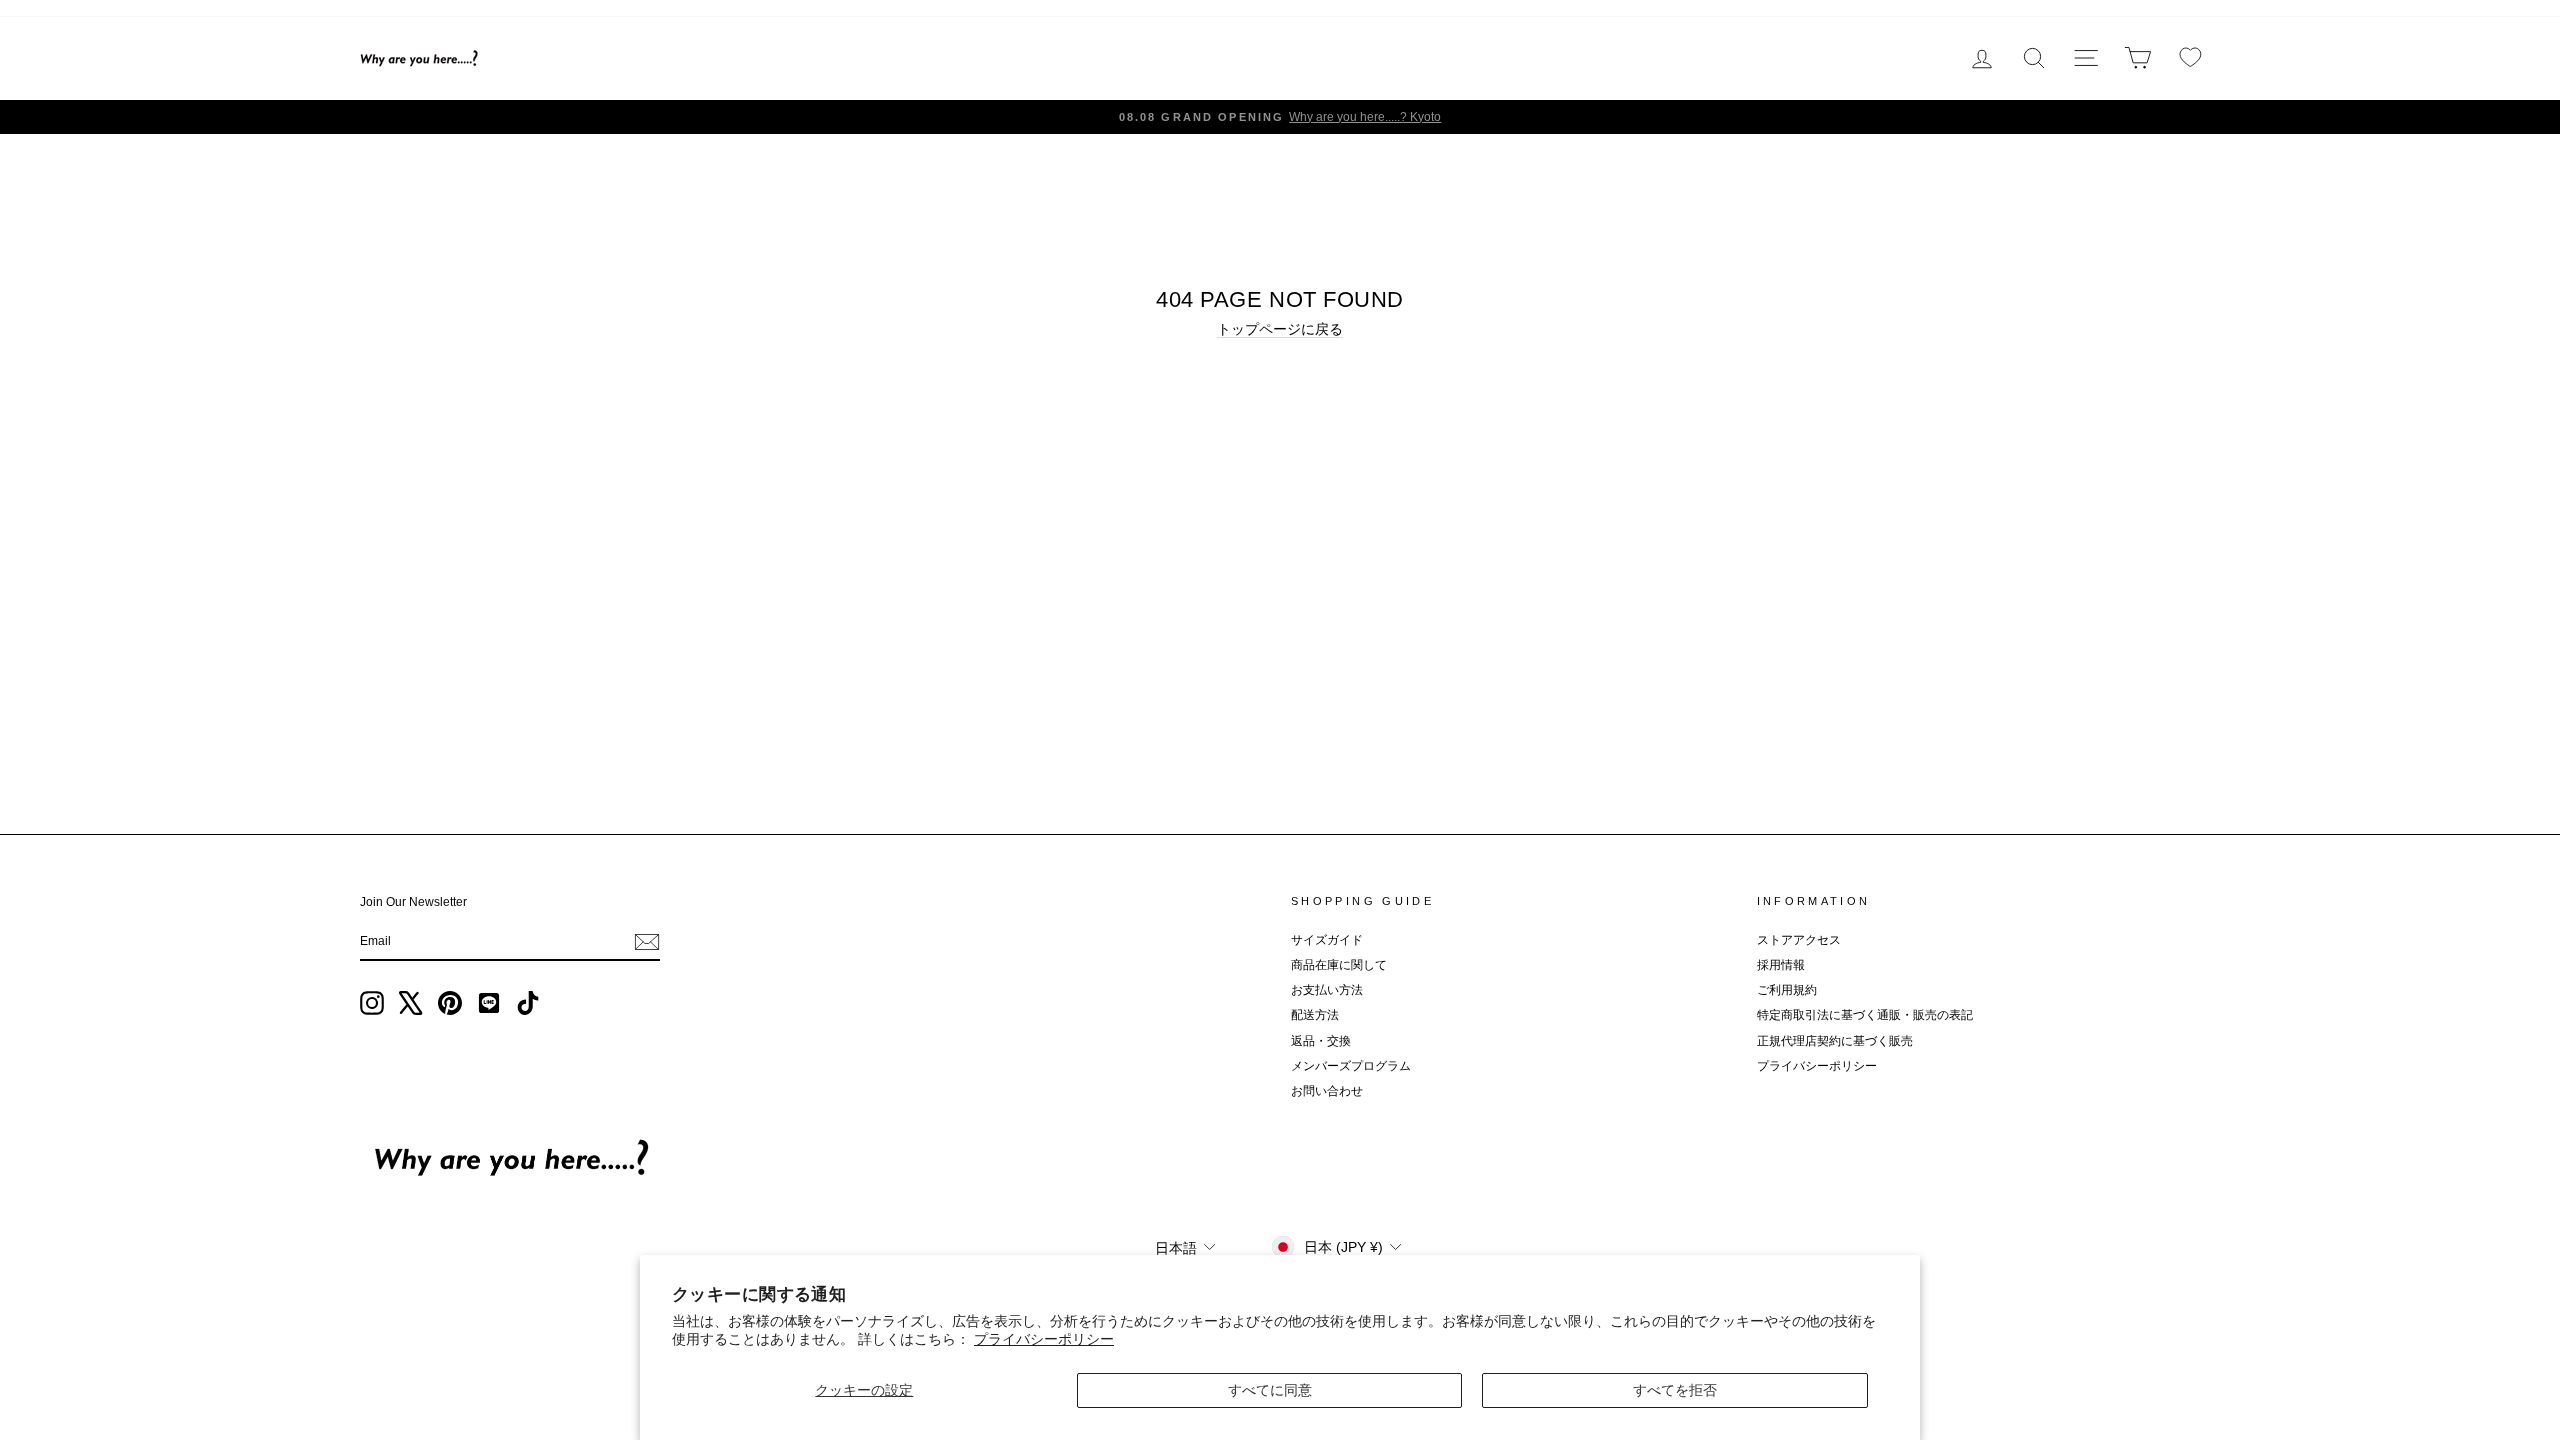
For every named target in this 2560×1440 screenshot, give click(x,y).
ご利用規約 (1787, 990)
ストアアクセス (1799, 940)
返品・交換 (1321, 1041)
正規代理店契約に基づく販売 (1835, 1041)
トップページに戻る (1280, 329)
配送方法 (1315, 1015)
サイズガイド (1327, 940)
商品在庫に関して (1339, 965)
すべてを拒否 (1675, 1390)
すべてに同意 (1270, 1390)
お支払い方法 (1327, 990)
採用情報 (1781, 965)
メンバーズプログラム (1351, 1066)
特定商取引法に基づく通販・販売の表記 (1865, 1015)
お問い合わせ (1327, 1091)
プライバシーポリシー (1044, 1339)
